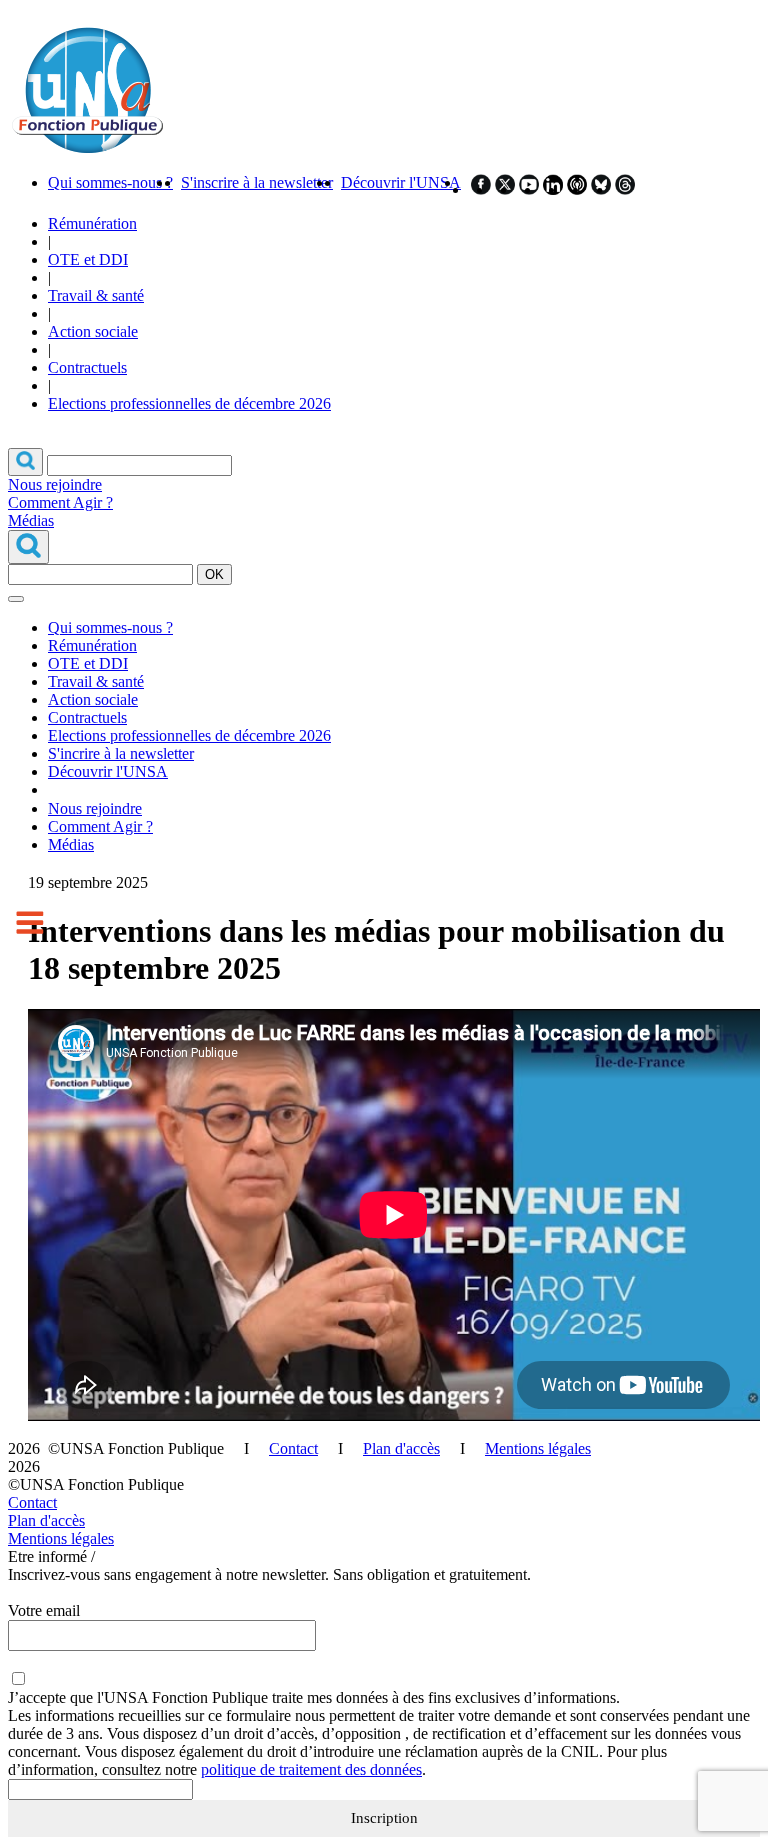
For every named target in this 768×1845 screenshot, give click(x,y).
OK (214, 574)
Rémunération (92, 223)
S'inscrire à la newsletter (257, 182)
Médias (31, 520)
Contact (293, 1448)
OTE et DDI (88, 259)
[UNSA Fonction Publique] (87, 148)
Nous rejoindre (55, 484)
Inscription (384, 1818)
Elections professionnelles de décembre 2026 (189, 403)
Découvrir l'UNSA (401, 182)
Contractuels (87, 367)
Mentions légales (538, 1448)
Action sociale (93, 331)
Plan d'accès (401, 1448)
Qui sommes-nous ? (110, 182)
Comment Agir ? (60, 502)
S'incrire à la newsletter (121, 753)
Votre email (44, 1610)
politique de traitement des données (311, 1769)
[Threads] (625, 189)
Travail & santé (96, 295)
